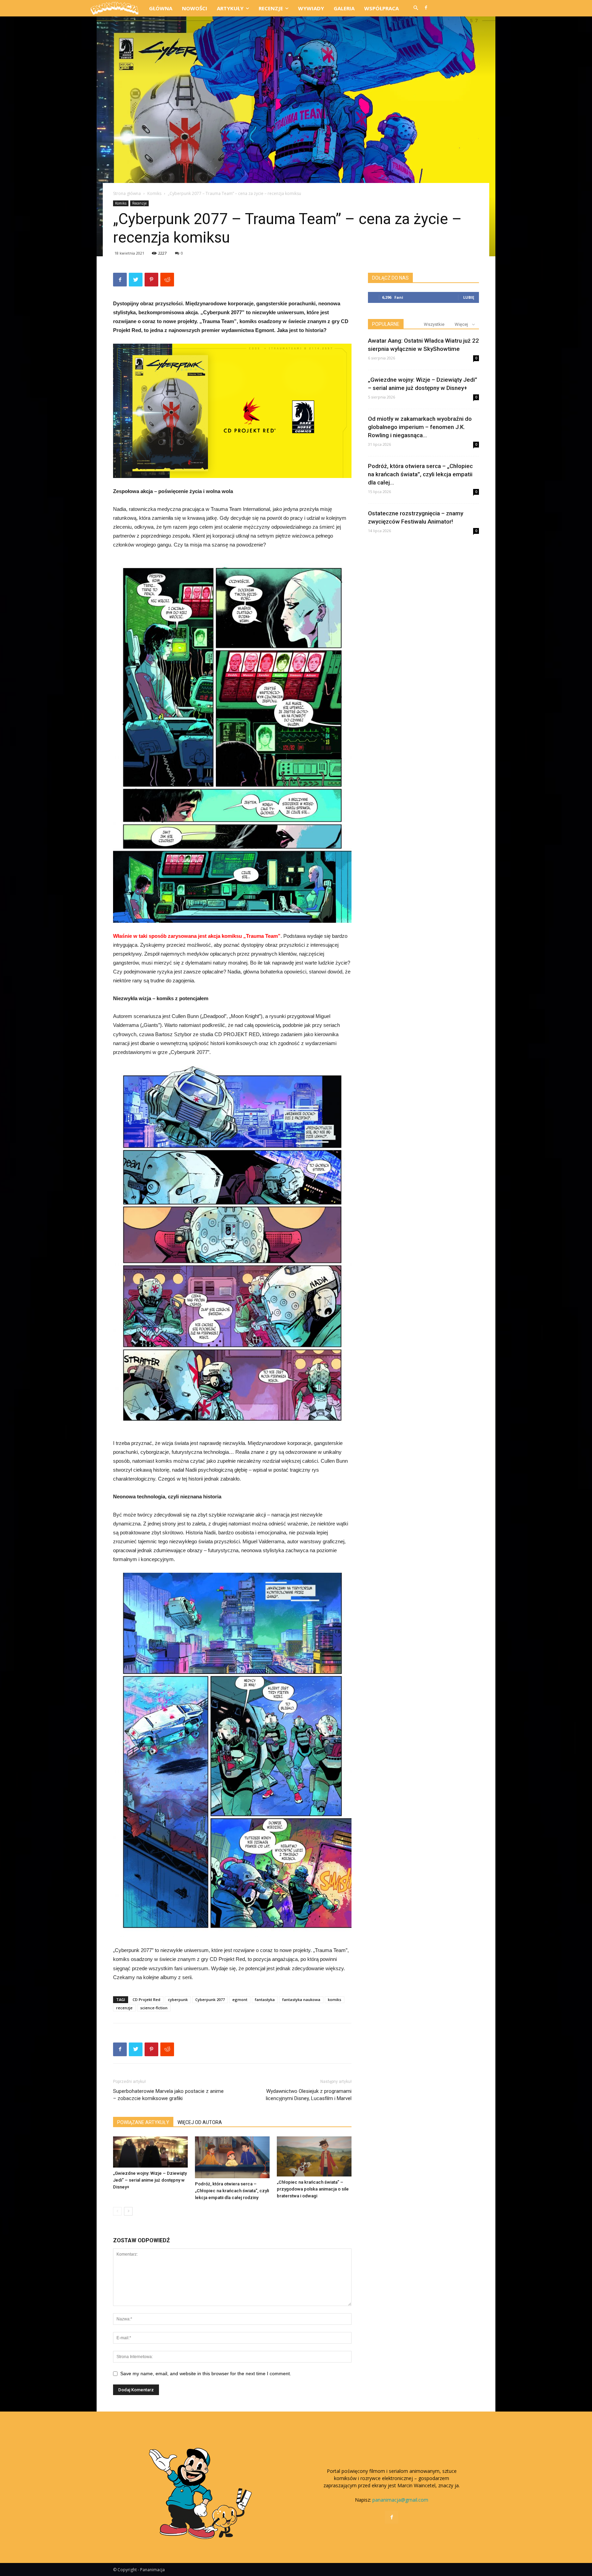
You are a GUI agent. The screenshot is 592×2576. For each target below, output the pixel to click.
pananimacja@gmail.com (400, 2500)
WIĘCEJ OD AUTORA (200, 2122)
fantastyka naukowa (301, 2000)
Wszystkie (434, 324)
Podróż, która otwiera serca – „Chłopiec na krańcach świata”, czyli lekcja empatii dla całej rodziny (232, 2191)
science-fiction (154, 2008)
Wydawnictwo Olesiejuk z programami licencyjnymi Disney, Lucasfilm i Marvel (309, 2095)
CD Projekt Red (146, 2000)
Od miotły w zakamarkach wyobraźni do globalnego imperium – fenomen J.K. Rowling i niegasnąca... (420, 427)
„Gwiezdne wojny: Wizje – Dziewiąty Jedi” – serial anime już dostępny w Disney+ (150, 2180)
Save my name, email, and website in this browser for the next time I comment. (206, 2373)
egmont (240, 2000)
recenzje (124, 2008)
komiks (335, 2000)
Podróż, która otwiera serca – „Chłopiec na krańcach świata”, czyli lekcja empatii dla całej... (420, 474)
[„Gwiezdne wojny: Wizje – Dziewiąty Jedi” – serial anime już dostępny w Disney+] (150, 2152)
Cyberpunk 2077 (210, 2000)
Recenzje (139, 203)
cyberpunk (178, 2000)
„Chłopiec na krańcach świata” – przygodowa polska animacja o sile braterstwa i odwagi (313, 2189)
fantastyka (265, 2000)
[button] (416, 8)
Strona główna (127, 193)
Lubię (469, 297)
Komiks (154, 193)
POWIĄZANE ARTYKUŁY (143, 2122)
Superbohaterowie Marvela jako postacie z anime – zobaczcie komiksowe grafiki (168, 2095)
